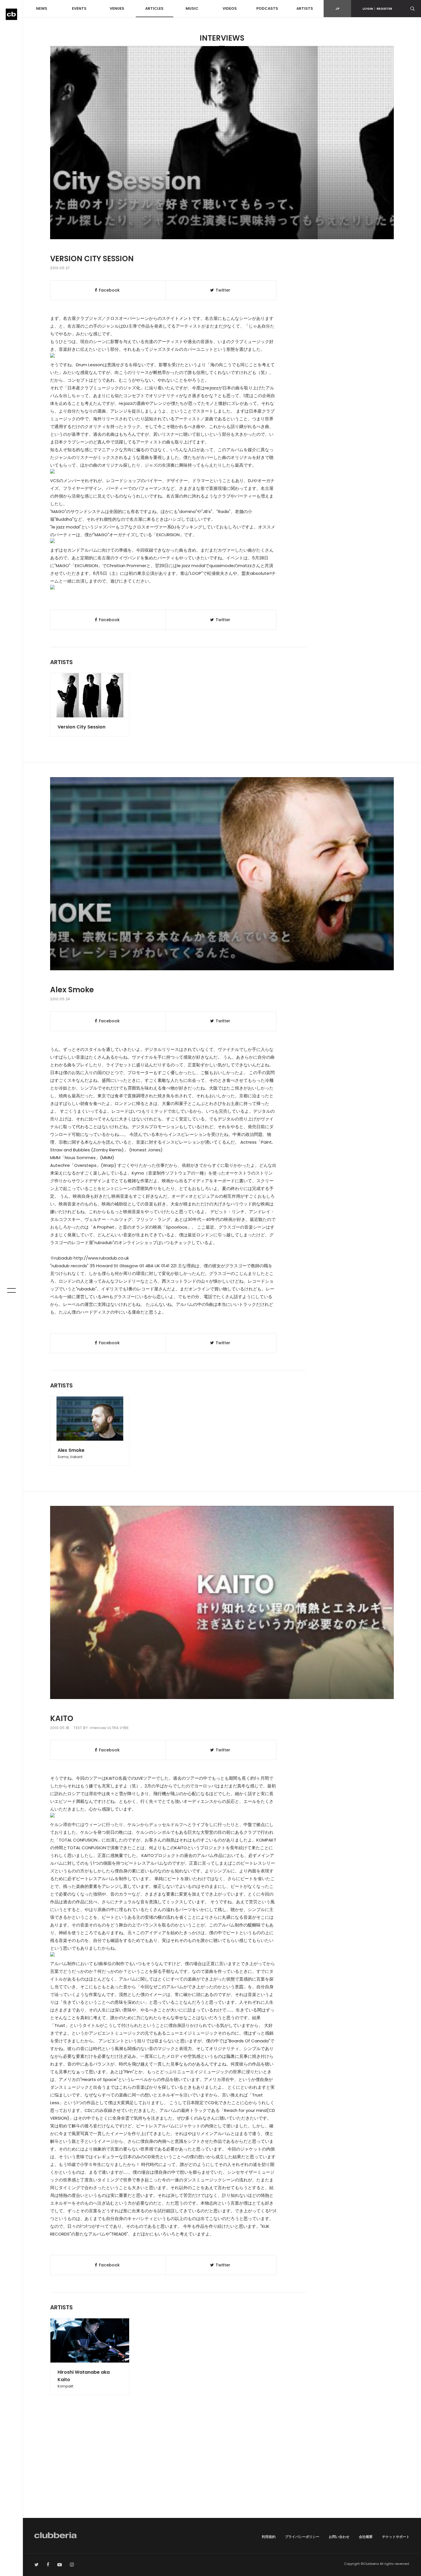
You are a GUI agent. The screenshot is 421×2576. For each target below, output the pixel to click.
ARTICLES (154, 8)
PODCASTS (267, 8)
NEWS (42, 8)
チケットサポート (396, 2537)
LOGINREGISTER (377, 9)
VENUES (117, 8)
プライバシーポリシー (302, 2537)
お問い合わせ (339, 2537)
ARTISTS (305, 8)
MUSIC (192, 8)
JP (337, 9)
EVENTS (79, 8)
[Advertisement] (222, 2469)
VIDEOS (230, 8)
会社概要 (366, 2537)
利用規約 (269, 2537)
